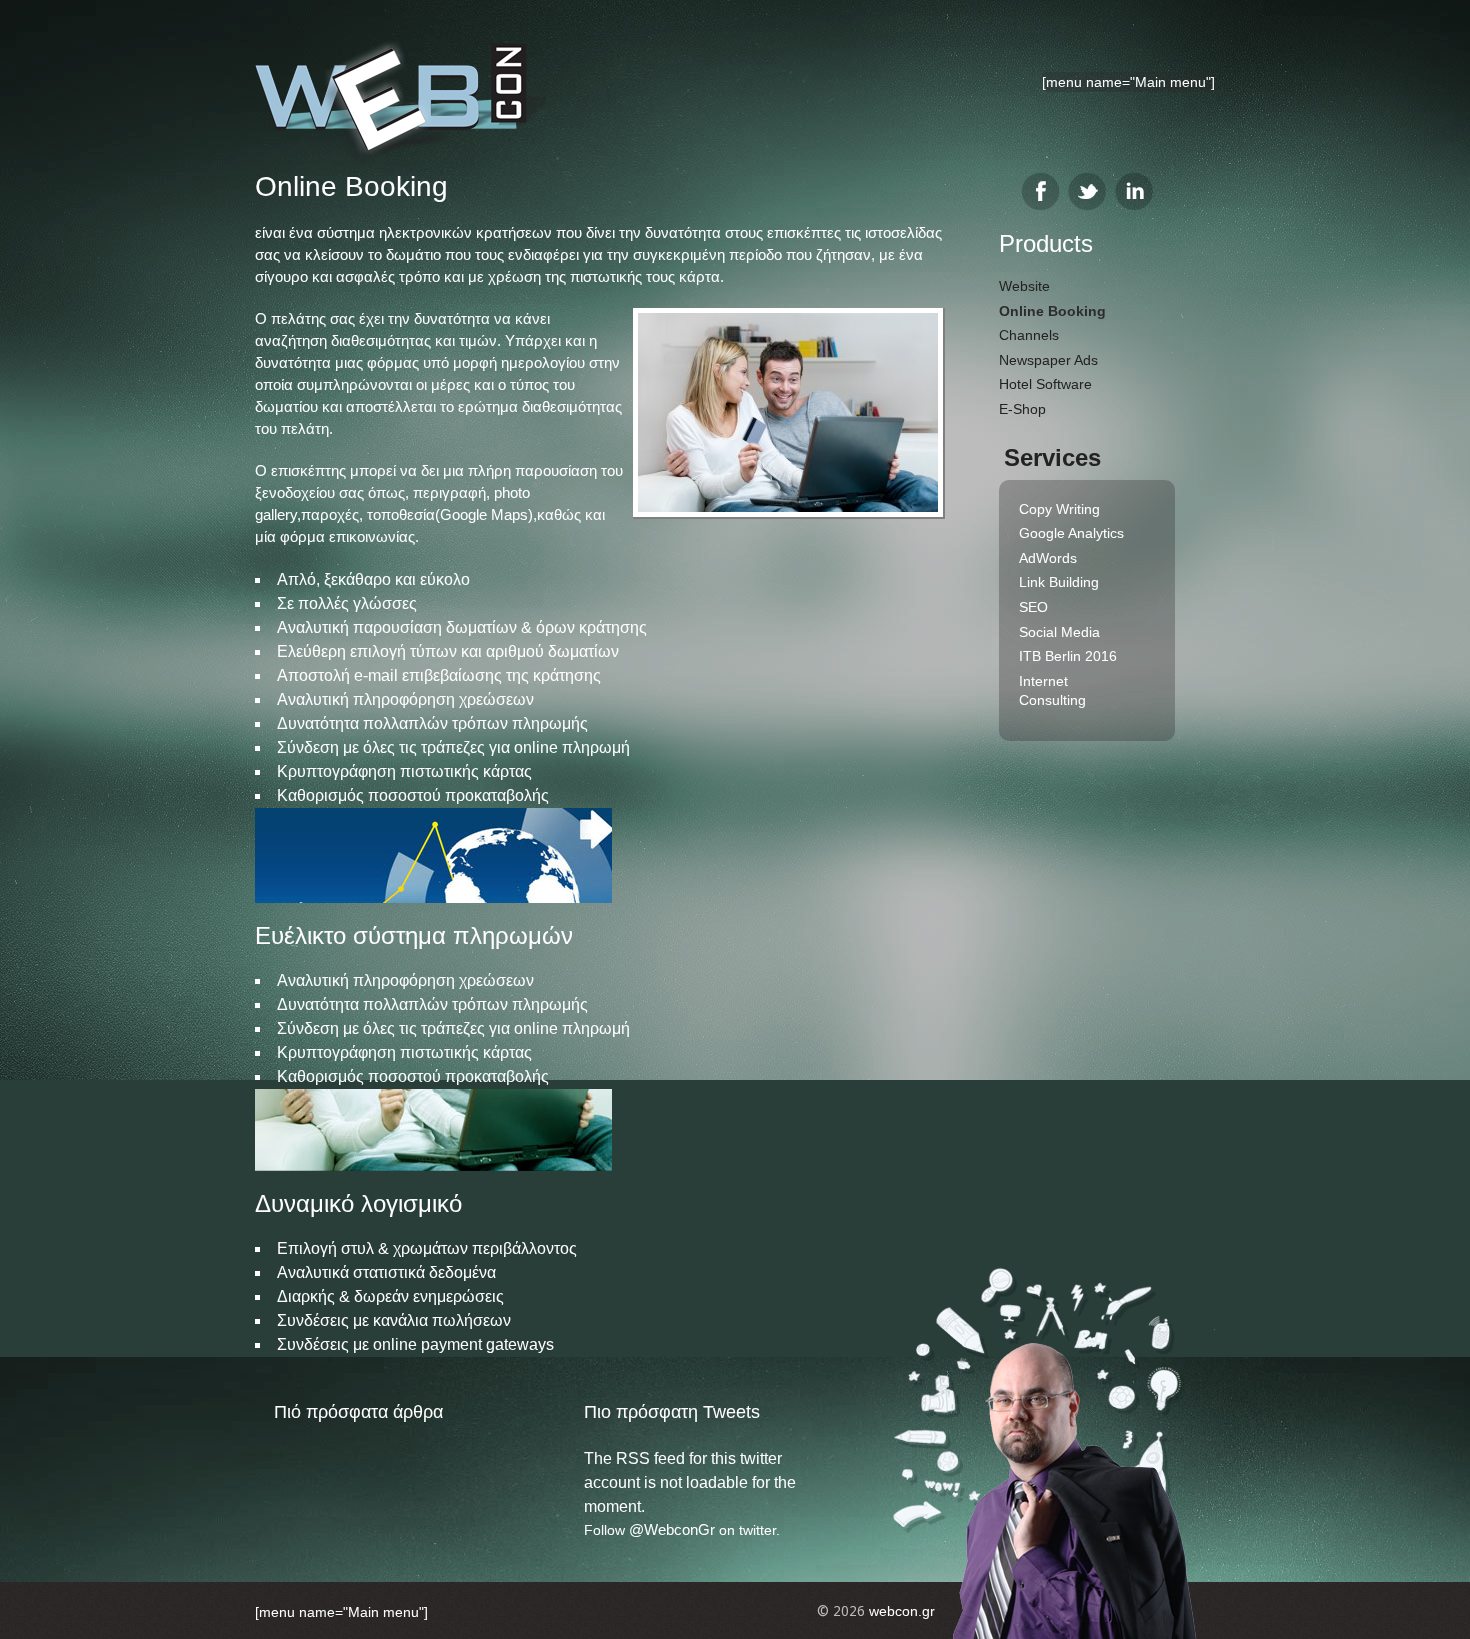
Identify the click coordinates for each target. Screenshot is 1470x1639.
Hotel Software (1045, 384)
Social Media (1059, 632)
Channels (1029, 335)
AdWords (1048, 558)
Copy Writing (1059, 509)
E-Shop (1022, 409)
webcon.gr (902, 1611)
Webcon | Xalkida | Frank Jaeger (400, 103)
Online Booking (1052, 311)
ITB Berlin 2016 (1068, 656)
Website (1024, 286)
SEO (1033, 607)
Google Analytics (1071, 533)
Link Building (1059, 582)
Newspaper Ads (1048, 360)
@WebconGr (672, 1529)
